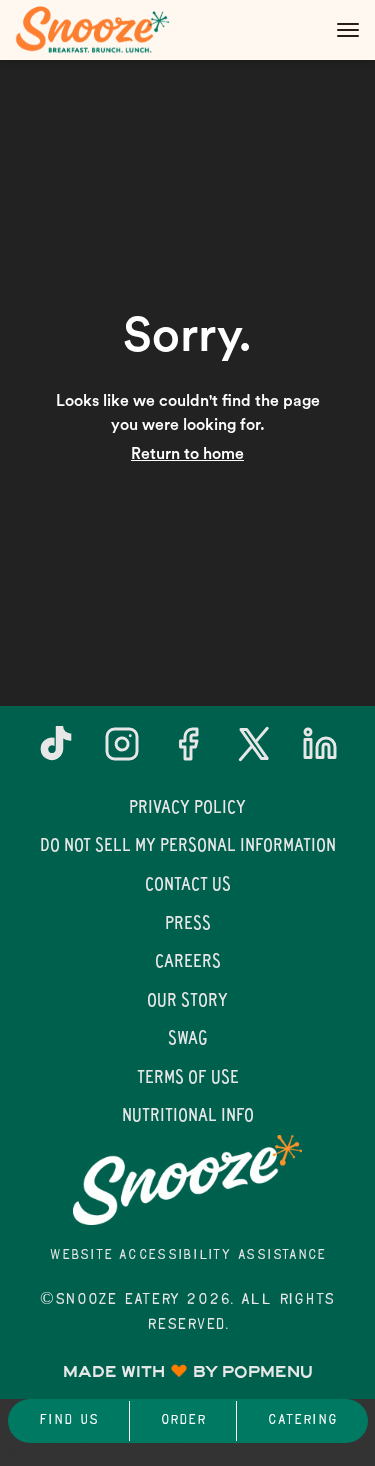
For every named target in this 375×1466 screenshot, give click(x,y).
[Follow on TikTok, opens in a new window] (56, 751)
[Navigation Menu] (348, 30)
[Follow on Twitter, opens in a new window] (254, 751)
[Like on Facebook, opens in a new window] (188, 751)
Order (183, 1420)
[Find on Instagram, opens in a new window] (122, 751)
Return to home (187, 454)
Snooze (187, 1180)
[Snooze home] (105, 30)
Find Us (68, 1420)
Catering (302, 1420)
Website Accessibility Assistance (187, 1255)
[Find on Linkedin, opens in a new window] (320, 751)
